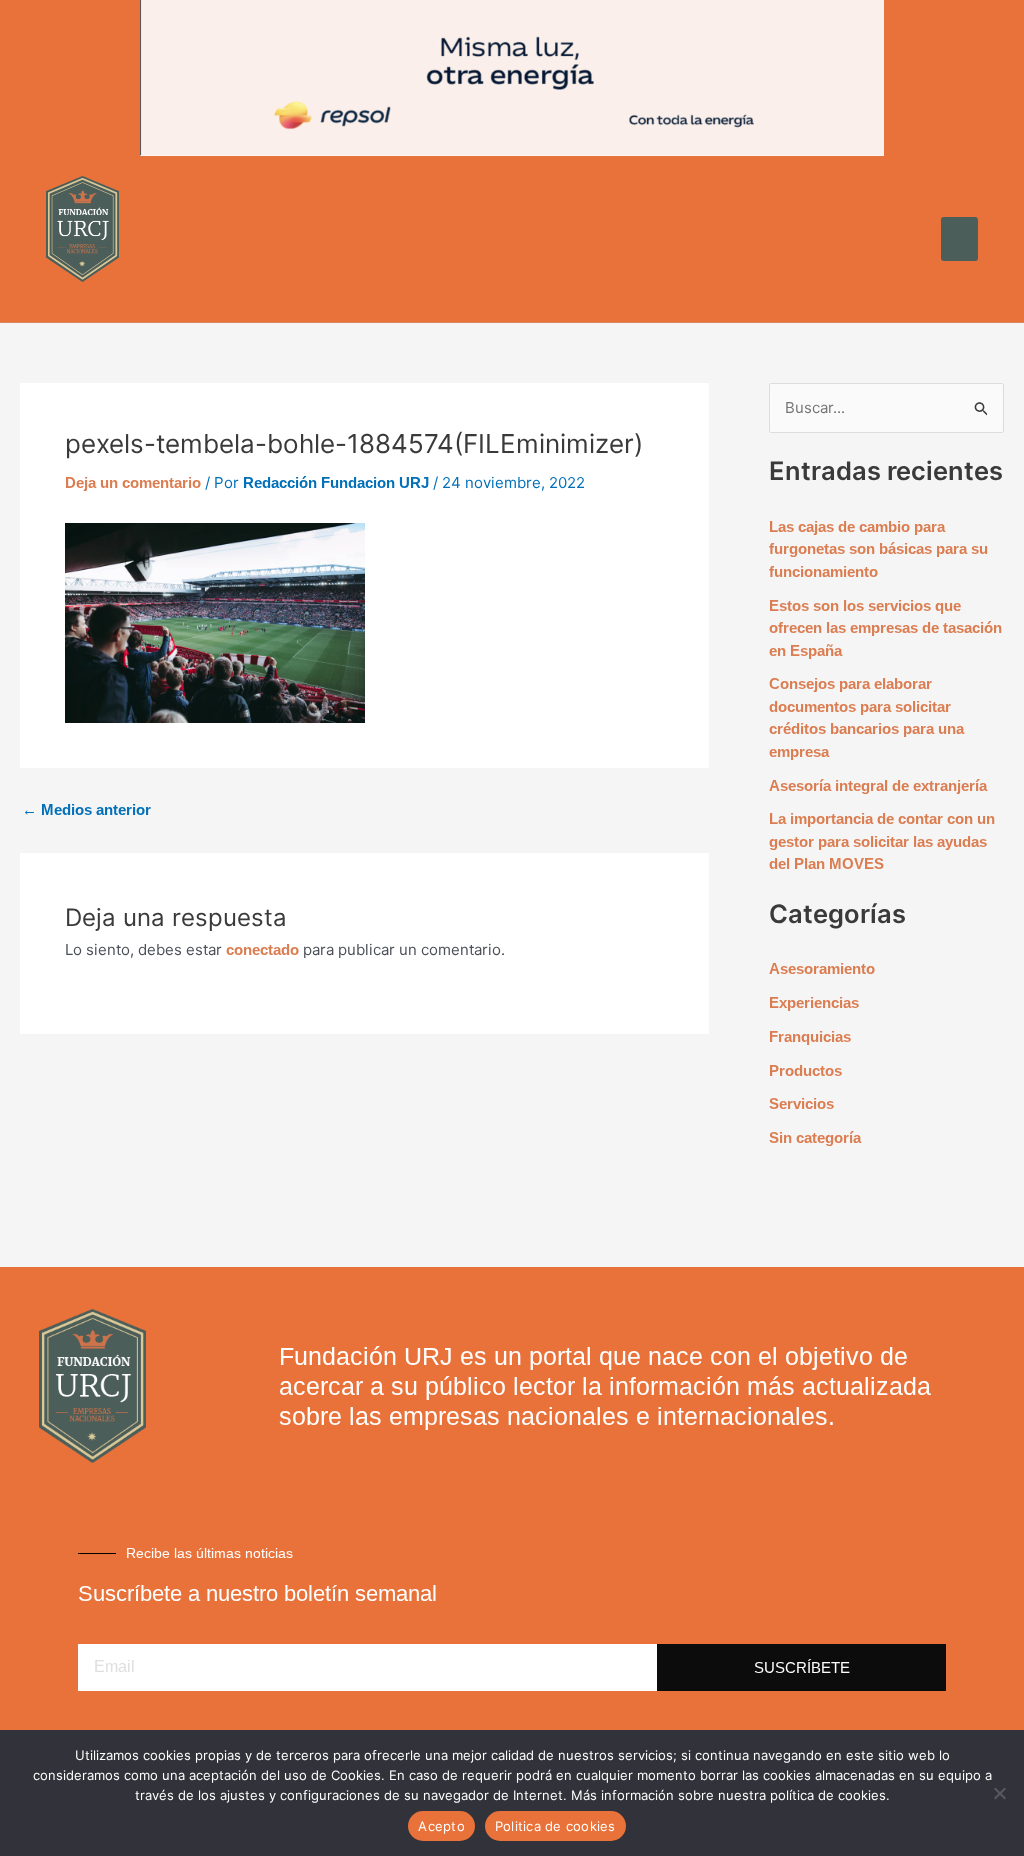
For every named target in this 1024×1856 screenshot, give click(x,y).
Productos (805, 1070)
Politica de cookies (555, 1826)
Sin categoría (815, 1137)
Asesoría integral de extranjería (878, 785)
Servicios (801, 1103)
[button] (960, 239)
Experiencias (814, 1002)
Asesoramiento (822, 968)
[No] (999, 1793)
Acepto (441, 1826)
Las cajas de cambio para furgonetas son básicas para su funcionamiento (878, 549)
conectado (262, 949)
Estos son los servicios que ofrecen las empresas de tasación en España (885, 628)
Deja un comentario (133, 482)
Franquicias (810, 1036)
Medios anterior (86, 809)
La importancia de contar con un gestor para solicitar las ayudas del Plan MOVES (882, 841)
